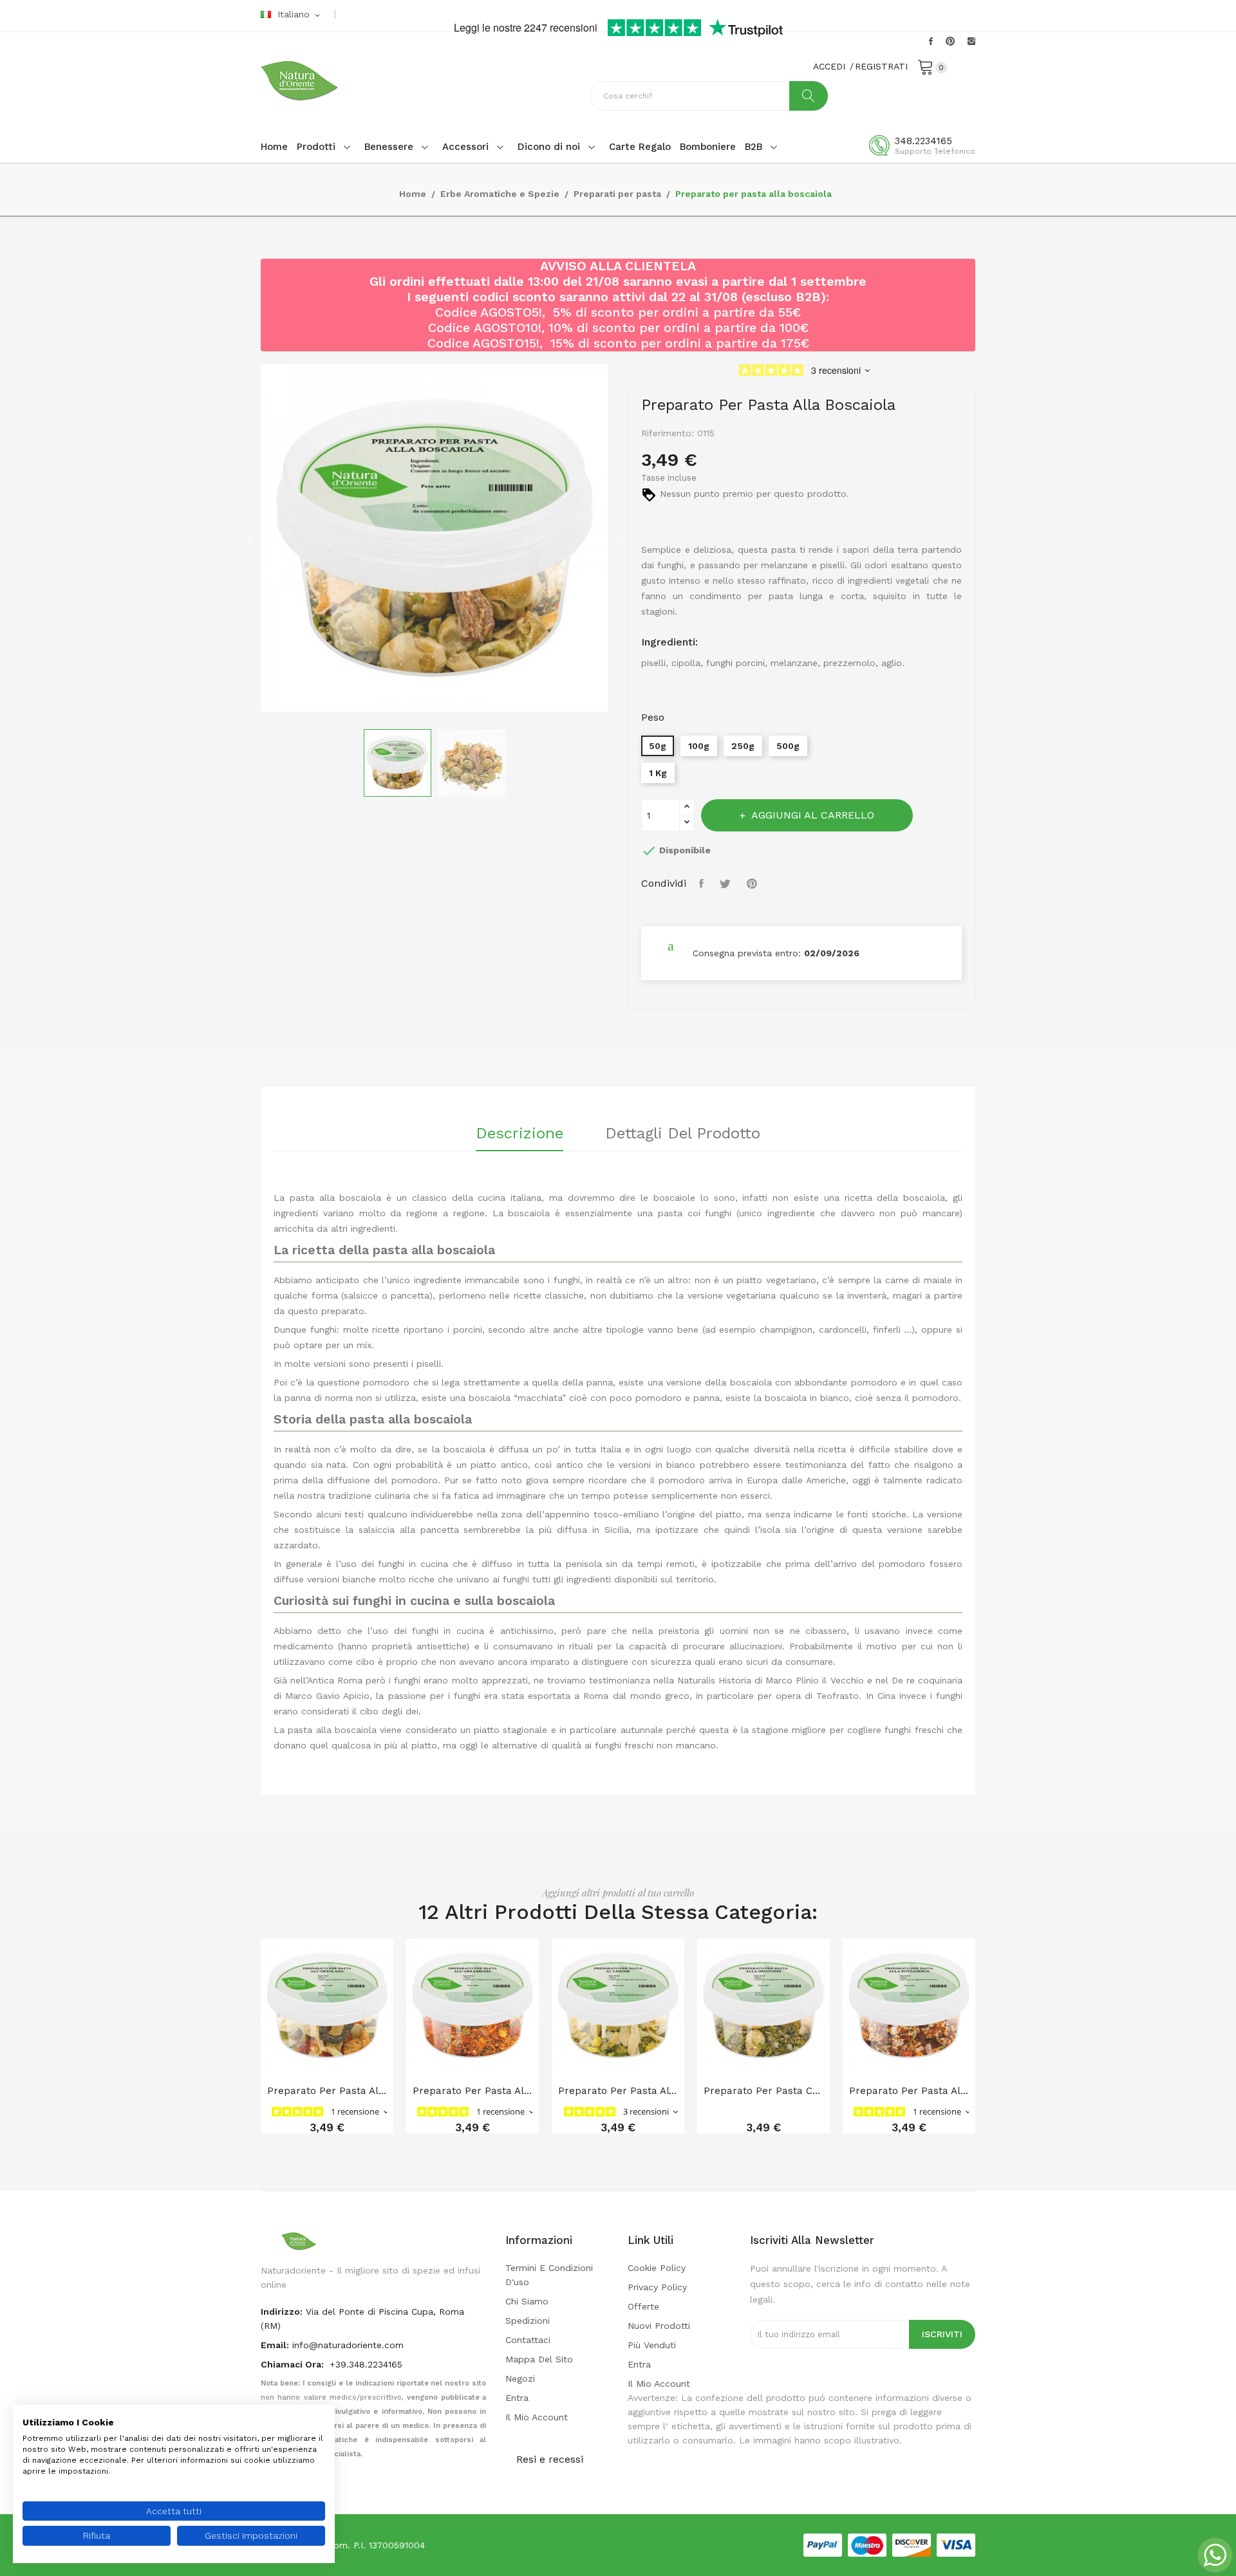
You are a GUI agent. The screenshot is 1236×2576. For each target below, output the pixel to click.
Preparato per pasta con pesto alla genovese (763, 2091)
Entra (517, 2398)
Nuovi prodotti (659, 2326)
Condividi (703, 884)
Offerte (643, 2306)
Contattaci (528, 2340)
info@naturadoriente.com (348, 2345)
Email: (275, 2345)
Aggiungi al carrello (813, 815)
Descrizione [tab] (520, 1134)
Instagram (971, 41)
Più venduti (652, 2345)
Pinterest (950, 41)
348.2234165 (923, 141)
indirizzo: (282, 2312)
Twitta (727, 884)
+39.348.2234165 (366, 2364)
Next (618, 541)
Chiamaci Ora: (294, 2364)
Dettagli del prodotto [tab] (683, 1134)
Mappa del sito (539, 2359)
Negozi (520, 2378)
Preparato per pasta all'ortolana (327, 2091)
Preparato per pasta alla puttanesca (909, 2091)
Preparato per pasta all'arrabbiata (473, 2091)
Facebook (931, 41)
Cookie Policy (657, 2268)
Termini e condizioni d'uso (549, 2275)
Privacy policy (657, 2287)
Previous (251, 541)
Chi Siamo (527, 2301)
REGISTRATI (881, 66)
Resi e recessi (550, 2459)
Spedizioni (528, 2321)
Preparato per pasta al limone (618, 2091)
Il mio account (537, 2417)
